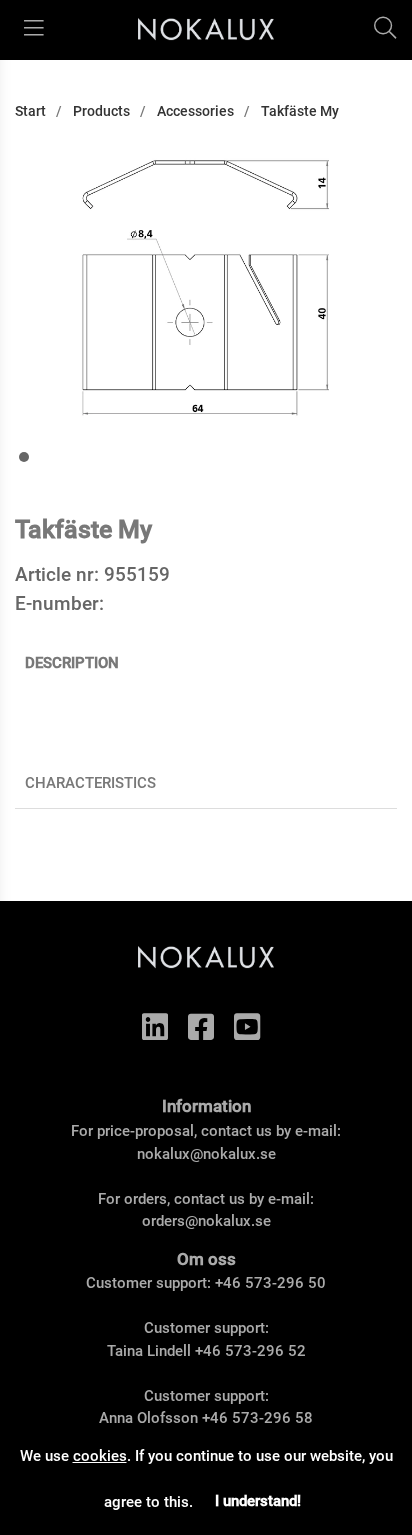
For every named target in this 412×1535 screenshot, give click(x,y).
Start (30, 111)
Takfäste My (300, 111)
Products (101, 111)
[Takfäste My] (24, 457)
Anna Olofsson (148, 1418)
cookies (100, 1456)
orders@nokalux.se (206, 1221)
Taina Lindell (149, 1351)
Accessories (195, 111)
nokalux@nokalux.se (206, 1154)
